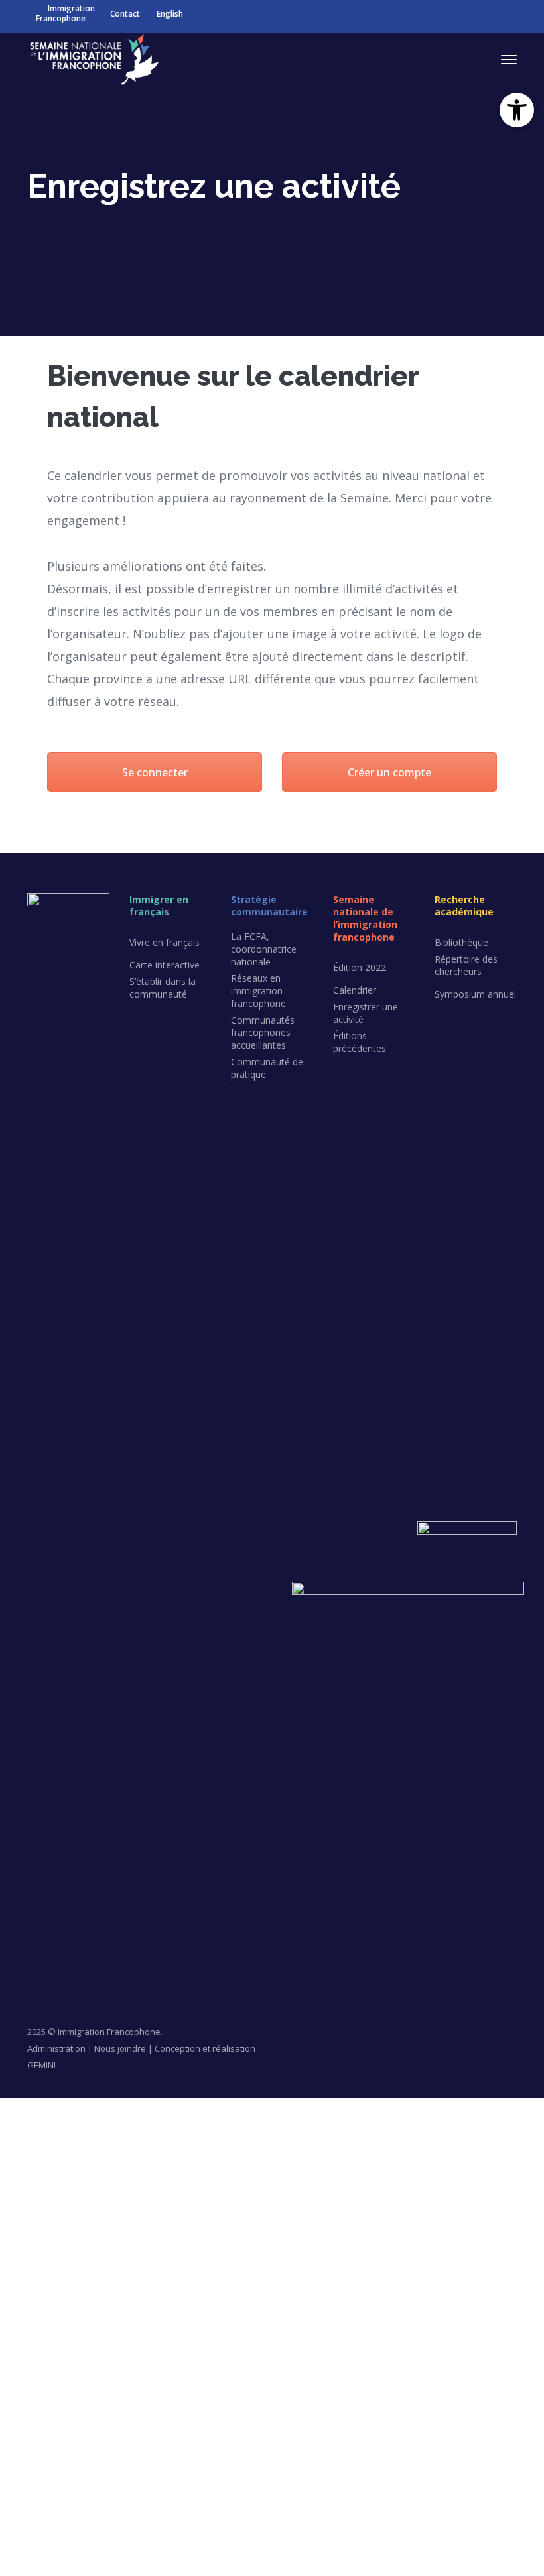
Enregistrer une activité (366, 1013)
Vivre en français (165, 942)
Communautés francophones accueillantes (263, 1032)
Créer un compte (389, 772)
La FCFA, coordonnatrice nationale (264, 949)
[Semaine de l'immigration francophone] (94, 58)
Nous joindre (120, 2048)
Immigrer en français (159, 906)
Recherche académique (464, 906)
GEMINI (41, 2065)
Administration (56, 2048)
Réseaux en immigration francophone (258, 991)
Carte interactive (165, 965)
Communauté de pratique (267, 1068)
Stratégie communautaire (269, 906)
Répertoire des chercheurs (466, 965)
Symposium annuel (475, 994)
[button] (517, 110)
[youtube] (80, 1908)
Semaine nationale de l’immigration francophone (365, 918)
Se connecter (155, 772)
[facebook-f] (54, 1908)
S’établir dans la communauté (163, 988)
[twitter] (29, 1908)
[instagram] (29, 1931)
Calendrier (355, 990)
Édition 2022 (360, 967)
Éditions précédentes (360, 1042)
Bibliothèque (461, 942)
